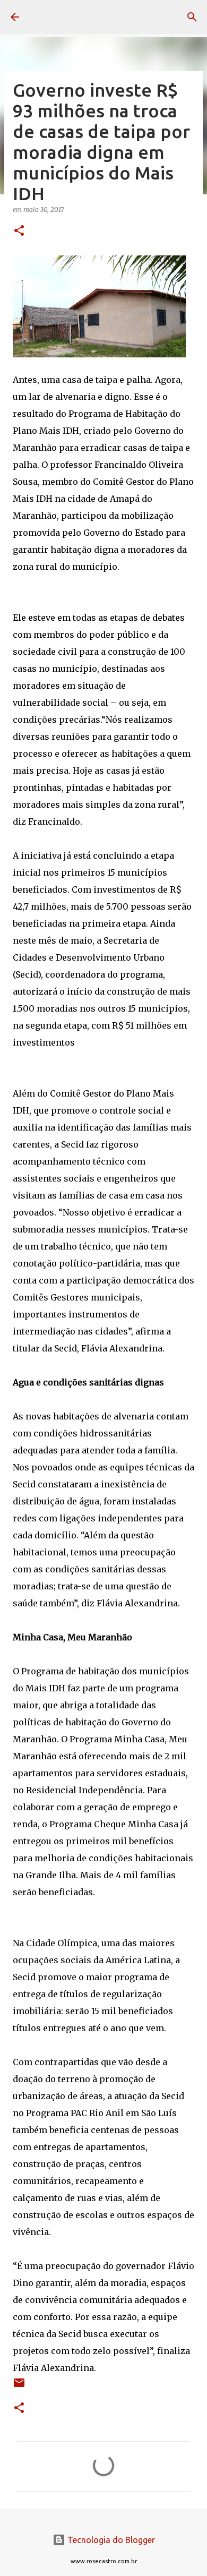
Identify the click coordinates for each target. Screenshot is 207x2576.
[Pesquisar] (192, 17)
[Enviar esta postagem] (19, 2387)
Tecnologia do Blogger (110, 2540)
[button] (19, 231)
